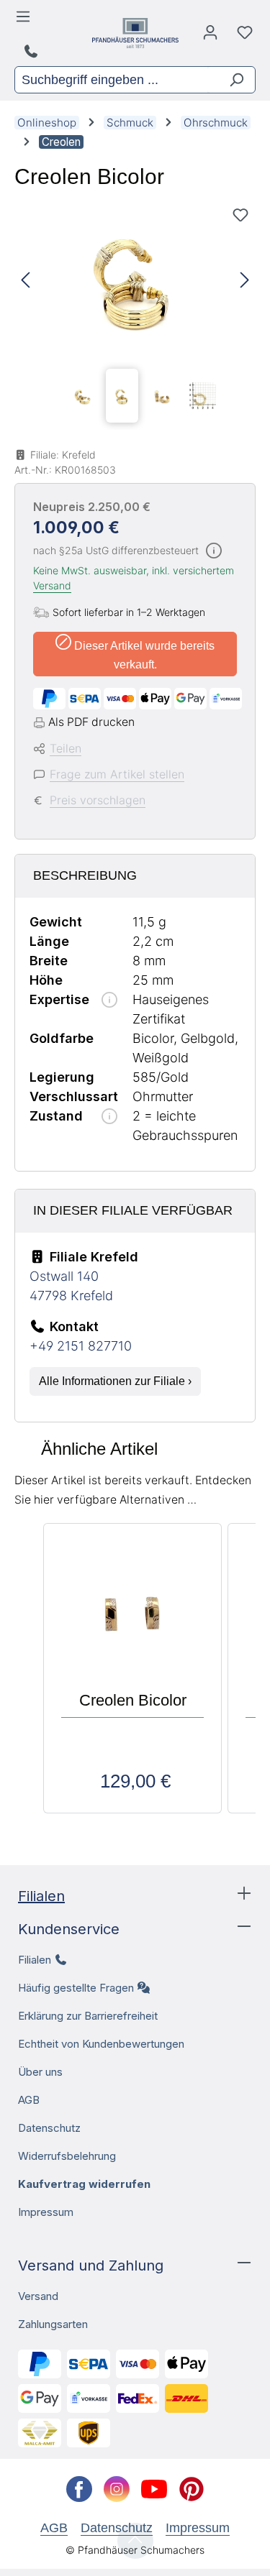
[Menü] (26, 20)
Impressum (46, 2212)
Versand (52, 585)
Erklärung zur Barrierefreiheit (88, 2016)
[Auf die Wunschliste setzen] (240, 215)
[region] (135, 315)
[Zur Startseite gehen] (135, 33)
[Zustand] (109, 1117)
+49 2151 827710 (81, 1346)
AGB (29, 2100)
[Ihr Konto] (210, 36)
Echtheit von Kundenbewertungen (101, 2044)
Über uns (40, 2072)
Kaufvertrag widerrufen (84, 2184)
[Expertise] (109, 1001)
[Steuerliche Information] (214, 552)
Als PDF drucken (91, 722)
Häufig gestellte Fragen (76, 1988)
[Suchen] (231, 80)
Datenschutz (49, 2128)
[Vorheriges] (25, 281)
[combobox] (111, 80)
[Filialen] (33, 52)
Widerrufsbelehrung (67, 2156)
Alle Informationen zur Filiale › (115, 1381)
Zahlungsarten (53, 2324)
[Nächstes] (245, 281)
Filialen (41, 1896)
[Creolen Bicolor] (135, 281)
